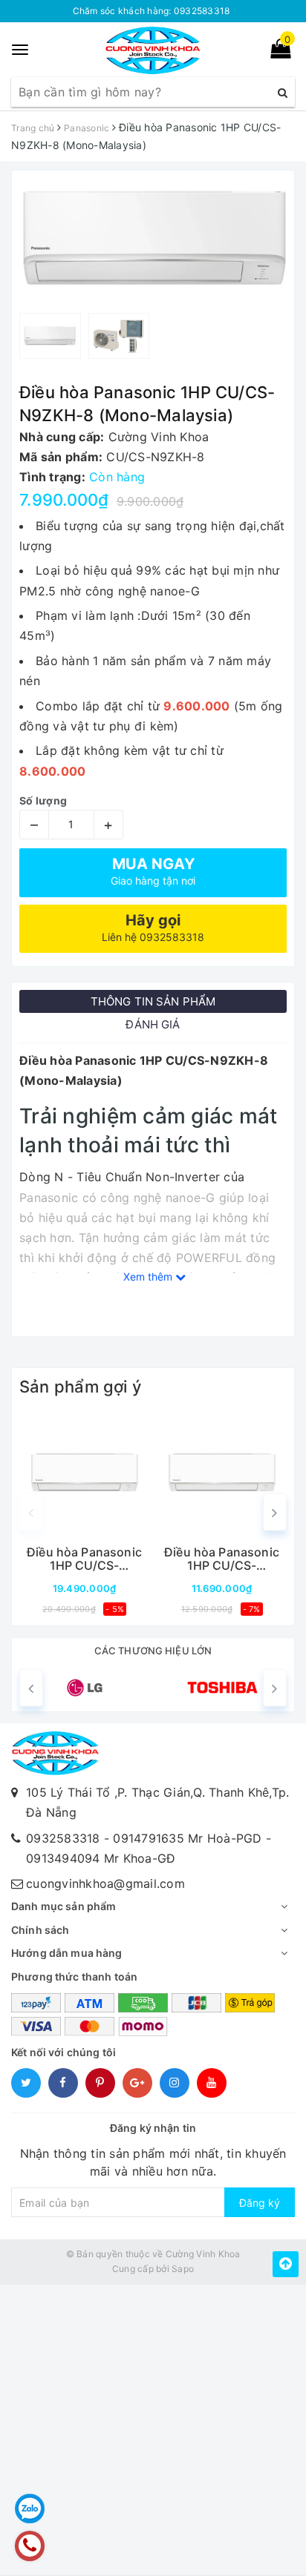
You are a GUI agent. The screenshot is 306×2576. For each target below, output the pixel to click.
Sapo (183, 2269)
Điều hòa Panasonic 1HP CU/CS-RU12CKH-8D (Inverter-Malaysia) (222, 1559)
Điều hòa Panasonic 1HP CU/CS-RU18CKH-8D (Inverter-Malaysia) (84, 1559)
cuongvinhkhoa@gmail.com (105, 1883)
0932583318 (63, 1838)
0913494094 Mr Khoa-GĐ (101, 1858)
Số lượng (43, 800)
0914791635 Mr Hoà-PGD (187, 1838)
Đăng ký (260, 2203)
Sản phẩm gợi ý (80, 1387)
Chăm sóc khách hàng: (152, 11)
